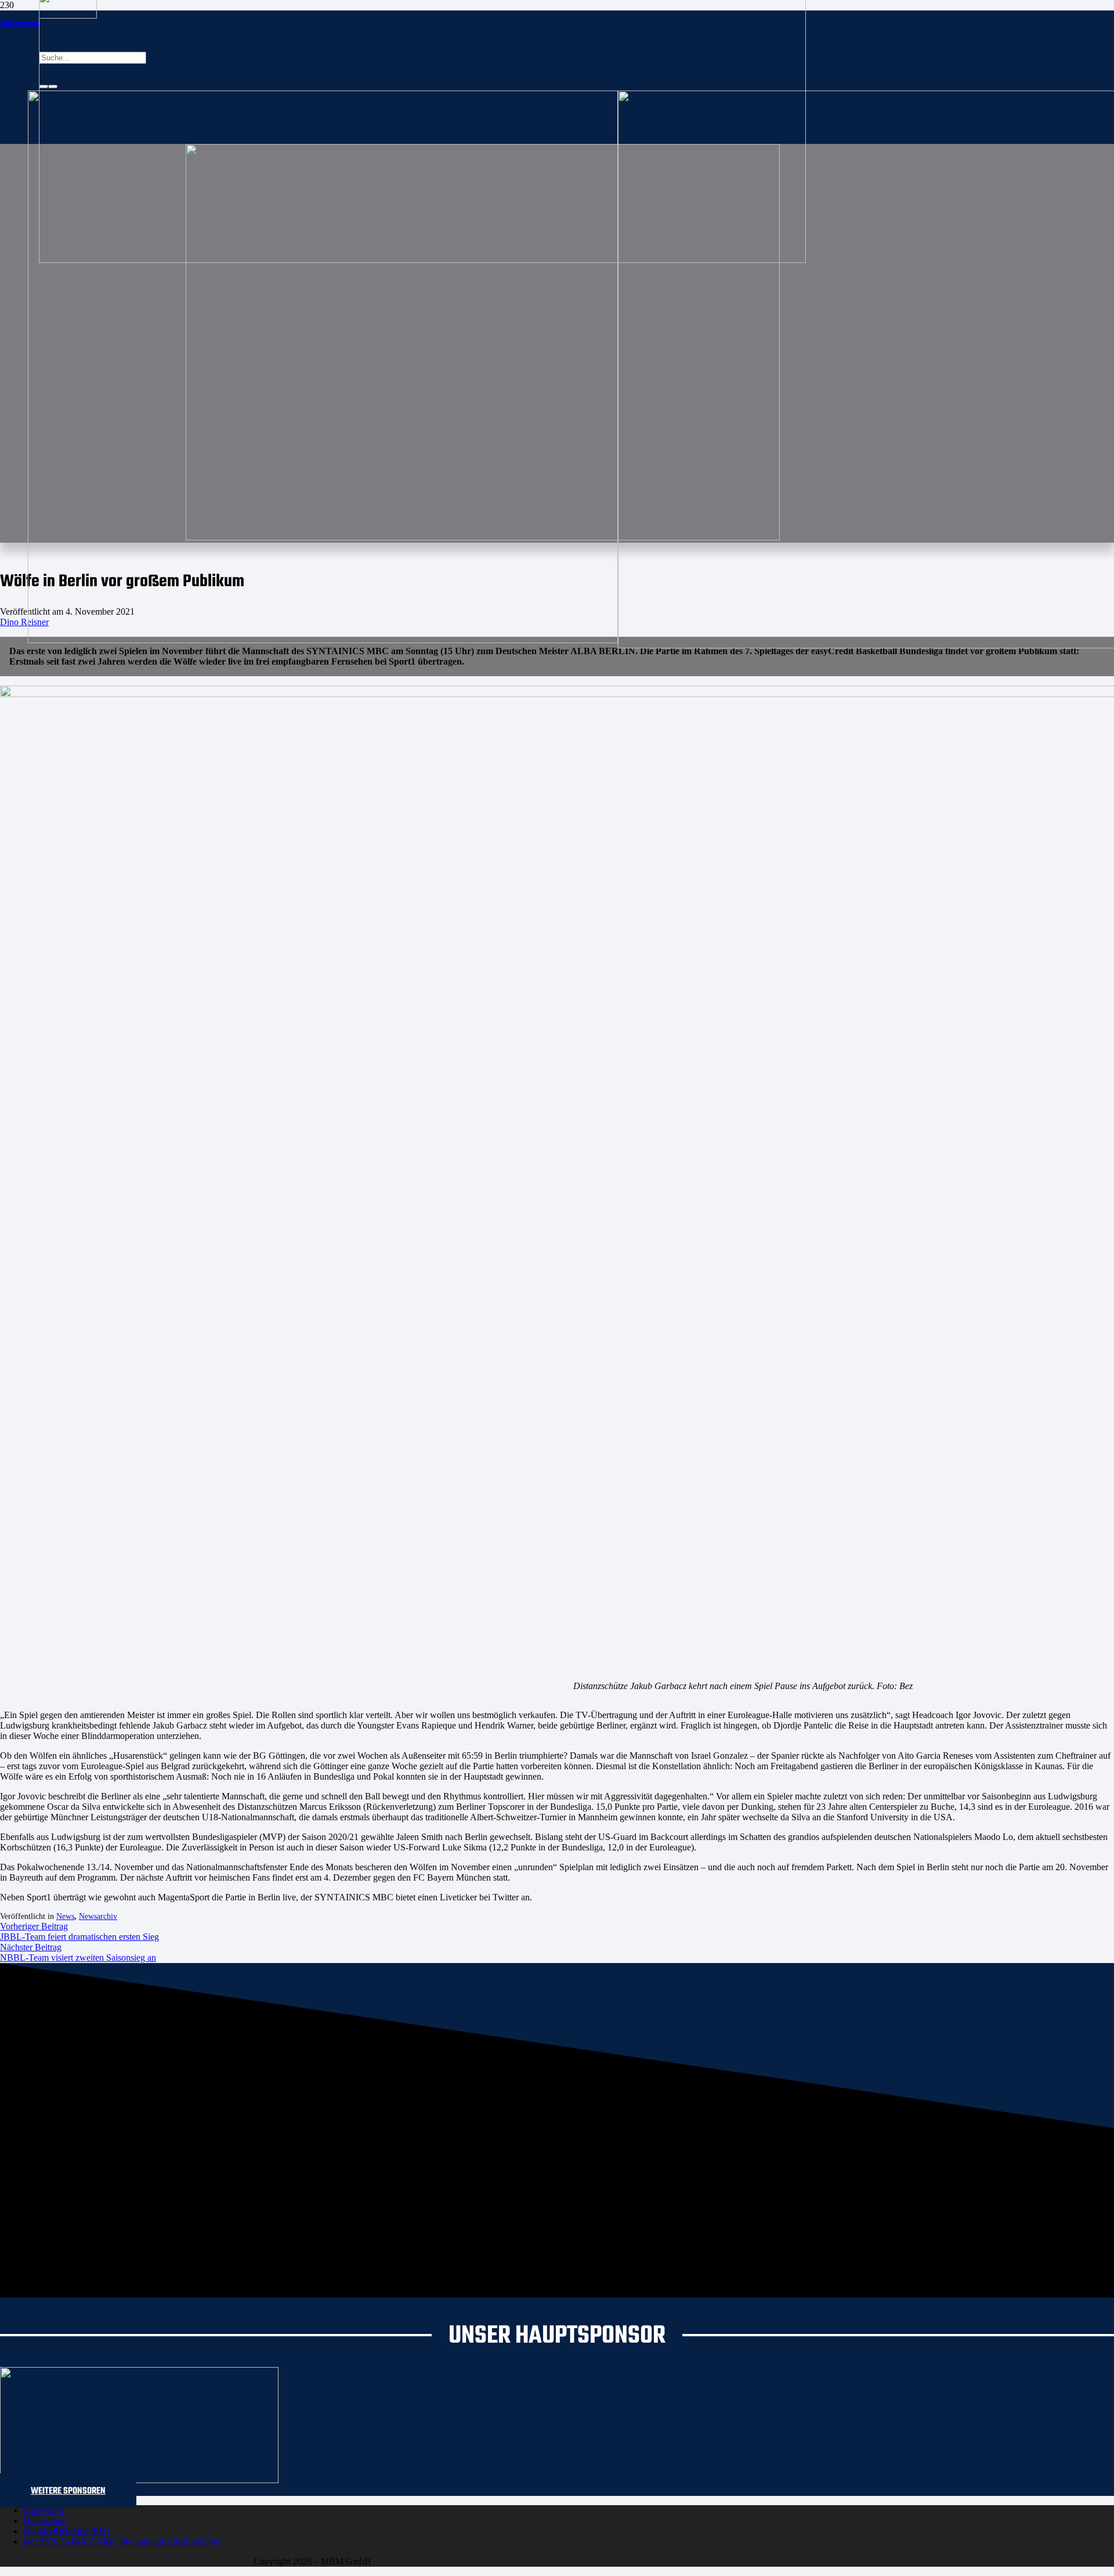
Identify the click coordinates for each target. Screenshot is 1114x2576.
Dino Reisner (24, 622)
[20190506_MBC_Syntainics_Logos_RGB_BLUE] (323, 640)
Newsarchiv (98, 1916)
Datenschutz (46, 2521)
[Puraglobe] (139, 2480)
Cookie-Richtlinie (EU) (66, 2531)
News (65, 1916)
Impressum (43, 2510)
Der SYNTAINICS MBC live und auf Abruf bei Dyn (122, 2541)
